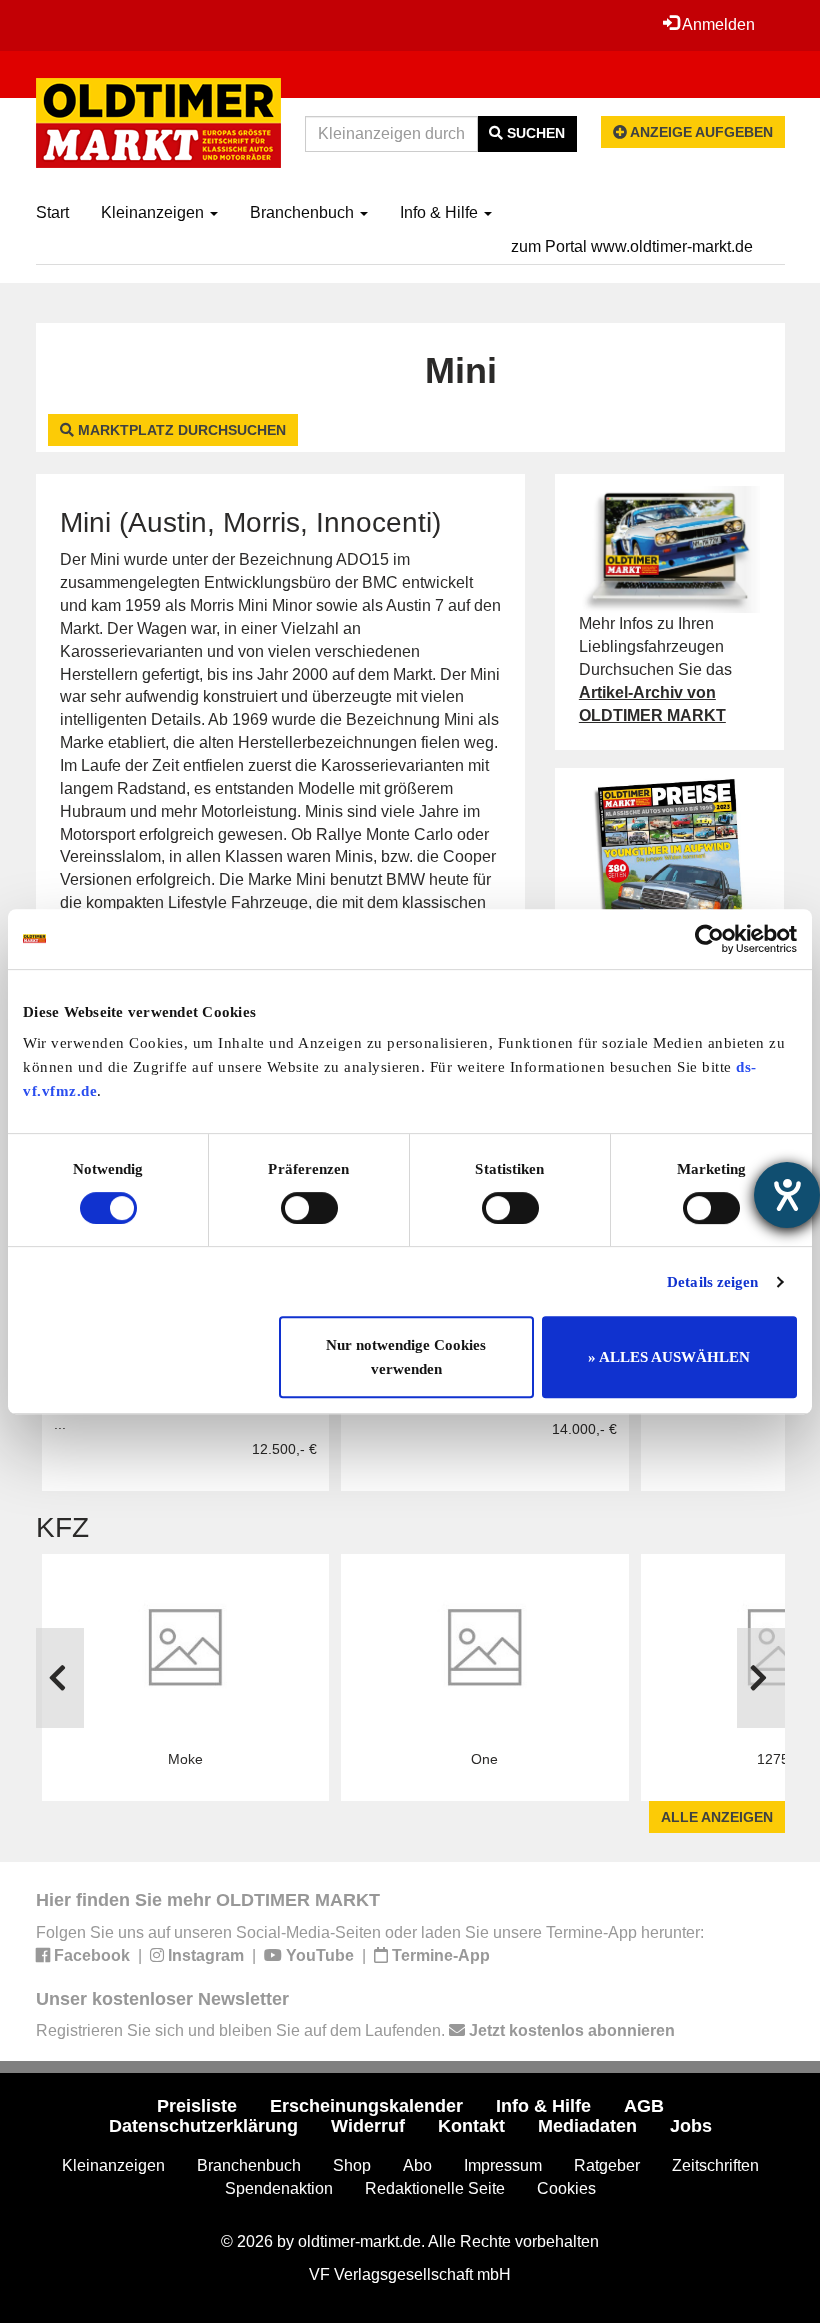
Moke (185, 1759)
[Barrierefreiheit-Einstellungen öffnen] (787, 1195)
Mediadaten (587, 2126)
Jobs (691, 2126)
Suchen (534, 133)
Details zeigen (712, 1282)
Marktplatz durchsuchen (180, 430)
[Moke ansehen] (186, 1650)
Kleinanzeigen (154, 212)
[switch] (309, 1208)
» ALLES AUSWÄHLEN (669, 1357)
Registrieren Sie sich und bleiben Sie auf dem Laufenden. (355, 2030)
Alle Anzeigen (717, 1817)
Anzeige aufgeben (700, 132)
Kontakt (471, 2126)
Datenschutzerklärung (203, 2126)
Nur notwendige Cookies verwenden (406, 1357)
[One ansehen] (485, 1650)
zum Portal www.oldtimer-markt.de (632, 246)
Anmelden (717, 24)
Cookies (566, 2188)
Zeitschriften (715, 2165)
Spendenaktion (279, 2188)
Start (52, 212)
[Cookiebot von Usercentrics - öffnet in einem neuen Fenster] (709, 939)
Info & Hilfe (441, 212)
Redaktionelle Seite (435, 2188)
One (484, 1759)
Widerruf (368, 2126)
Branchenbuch (304, 212)
